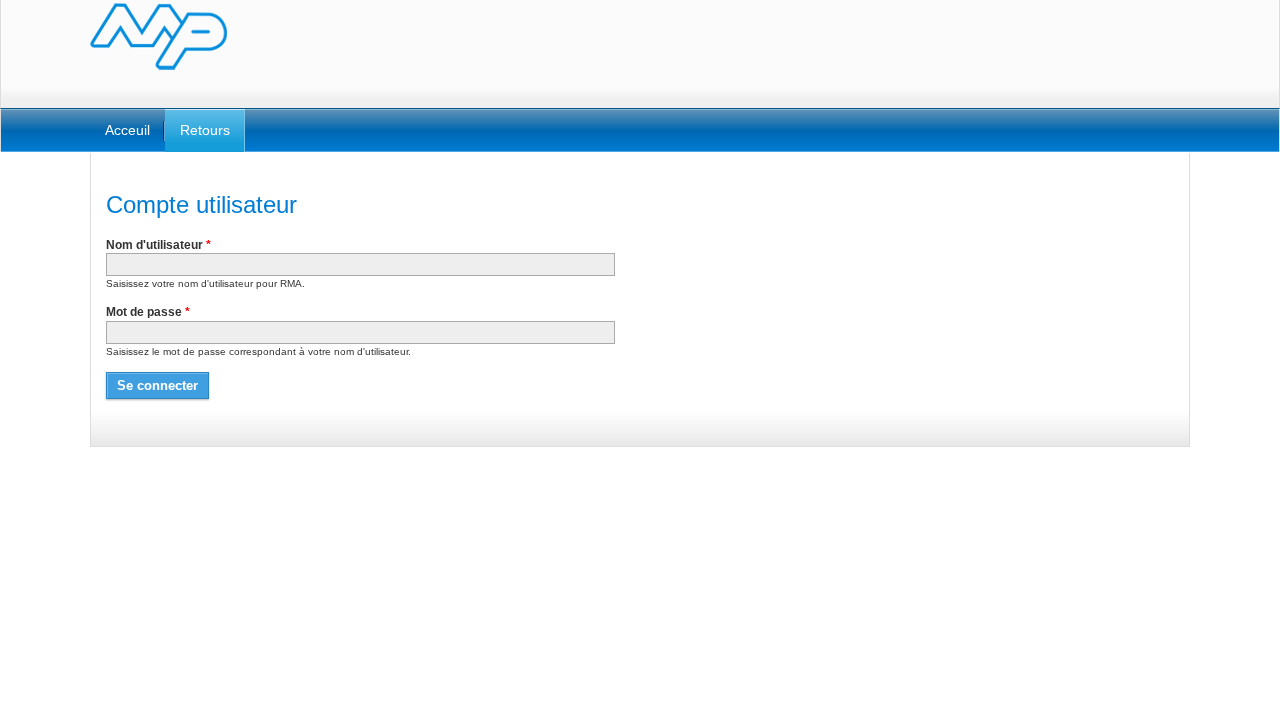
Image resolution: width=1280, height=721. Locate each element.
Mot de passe (148, 312)
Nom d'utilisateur (158, 245)
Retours (205, 130)
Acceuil (127, 130)
